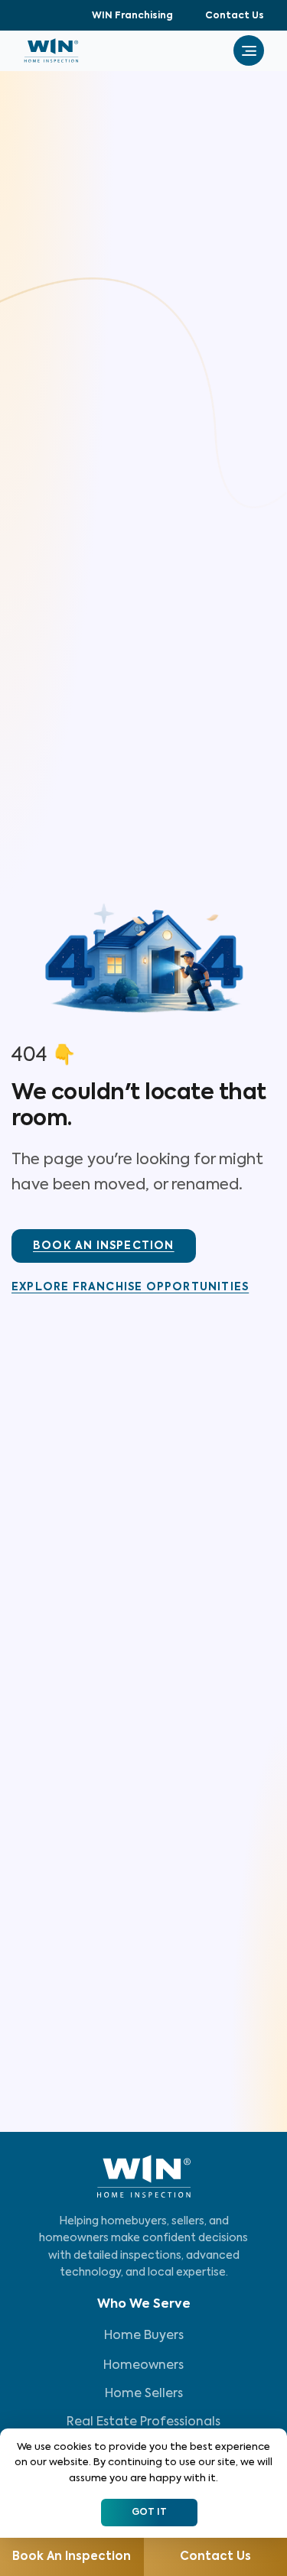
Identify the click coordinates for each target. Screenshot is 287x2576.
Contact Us (235, 16)
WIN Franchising (132, 16)
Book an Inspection (72, 2557)
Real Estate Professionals (143, 2422)
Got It (149, 2513)
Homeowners (143, 2366)
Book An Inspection (104, 1246)
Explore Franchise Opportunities (130, 1287)
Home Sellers (144, 2394)
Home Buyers (144, 2336)
